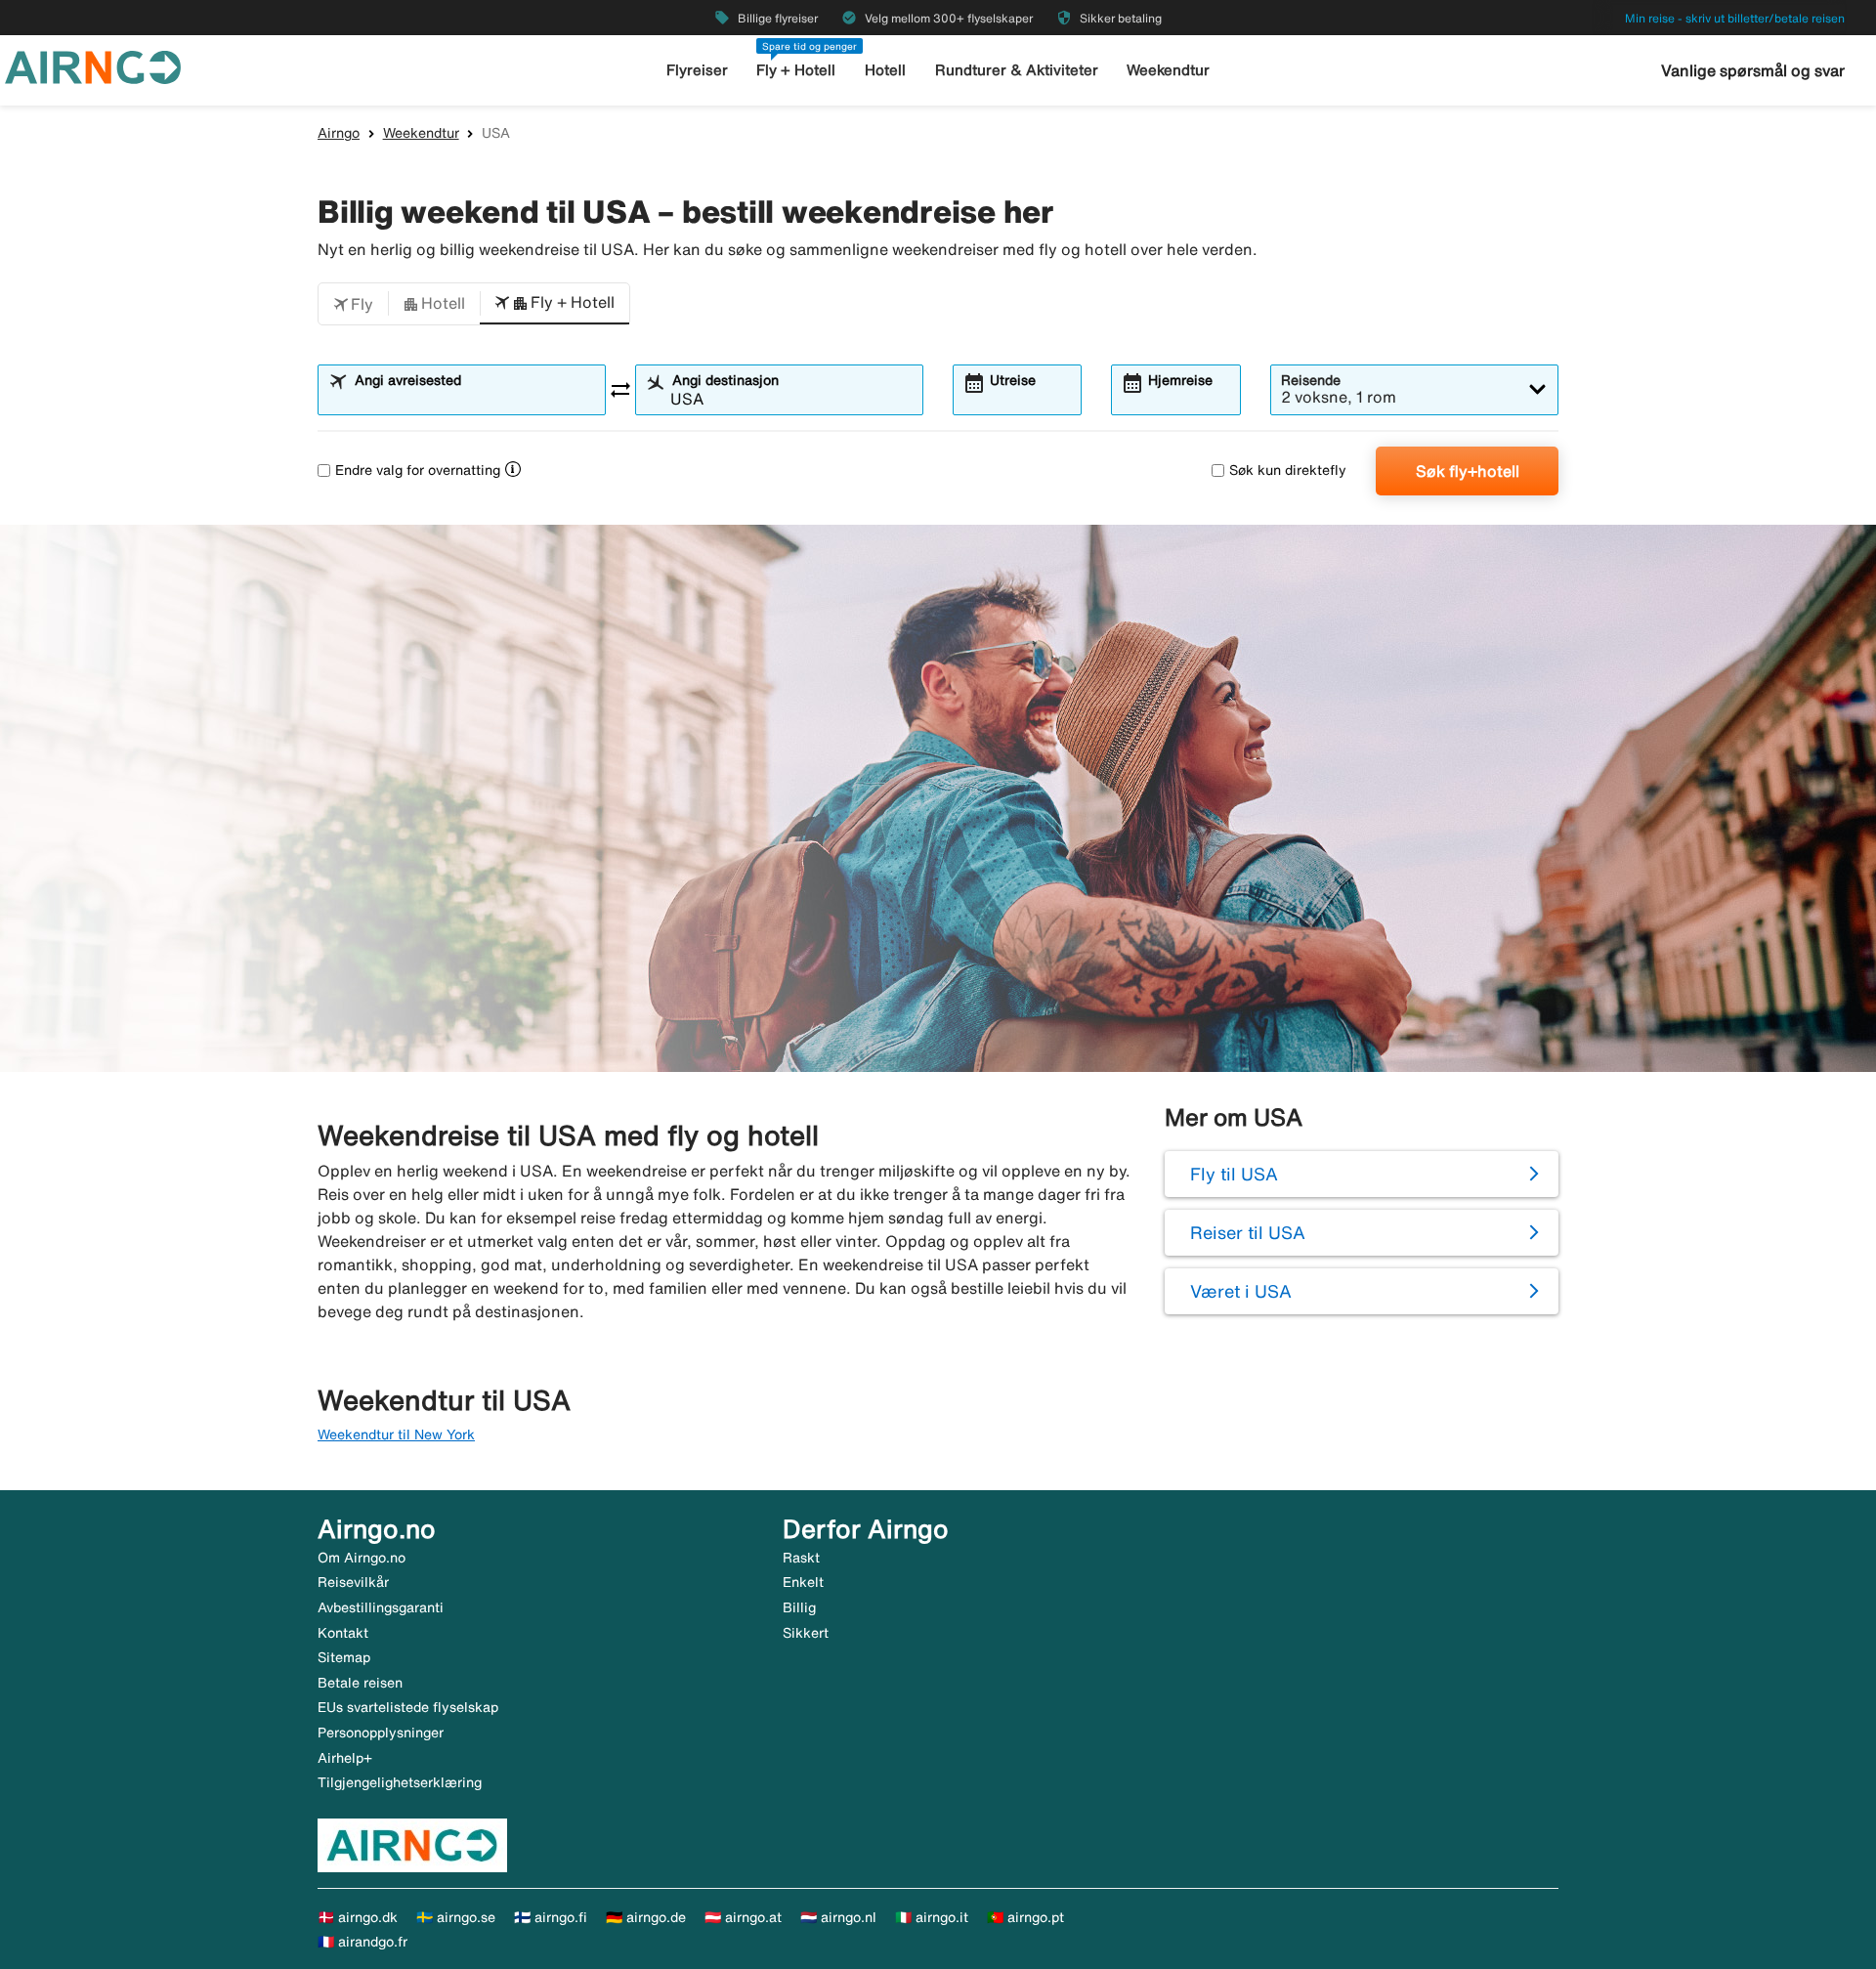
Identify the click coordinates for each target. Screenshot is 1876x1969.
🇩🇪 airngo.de (646, 1917)
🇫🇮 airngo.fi (551, 1917)
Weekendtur (1168, 70)
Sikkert (806, 1633)
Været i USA (1241, 1291)
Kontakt (343, 1633)
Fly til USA (1234, 1174)
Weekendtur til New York (396, 1434)
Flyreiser (697, 70)
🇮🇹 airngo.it (932, 1917)
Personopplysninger (381, 1733)
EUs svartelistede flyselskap (408, 1707)
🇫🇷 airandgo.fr (362, 1942)
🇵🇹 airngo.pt (1025, 1917)
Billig (799, 1607)
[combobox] (474, 399)
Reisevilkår (353, 1582)
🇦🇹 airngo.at (743, 1917)
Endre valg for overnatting (418, 470)
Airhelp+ (345, 1758)
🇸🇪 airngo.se (456, 1917)
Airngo (339, 133)
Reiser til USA (1248, 1232)
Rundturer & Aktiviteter (1017, 70)
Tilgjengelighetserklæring (400, 1782)
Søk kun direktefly (1288, 470)
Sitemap (344, 1657)
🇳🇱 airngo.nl (838, 1917)
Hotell (885, 70)
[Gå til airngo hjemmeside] (93, 65)
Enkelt (803, 1582)
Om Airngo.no (362, 1558)
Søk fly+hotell (1468, 471)
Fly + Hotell (796, 70)
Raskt (801, 1558)
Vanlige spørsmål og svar (1753, 70)
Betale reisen (360, 1683)
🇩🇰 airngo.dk (358, 1917)
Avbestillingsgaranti (381, 1607)
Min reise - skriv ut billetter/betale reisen (1735, 18)
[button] (353, 304)
